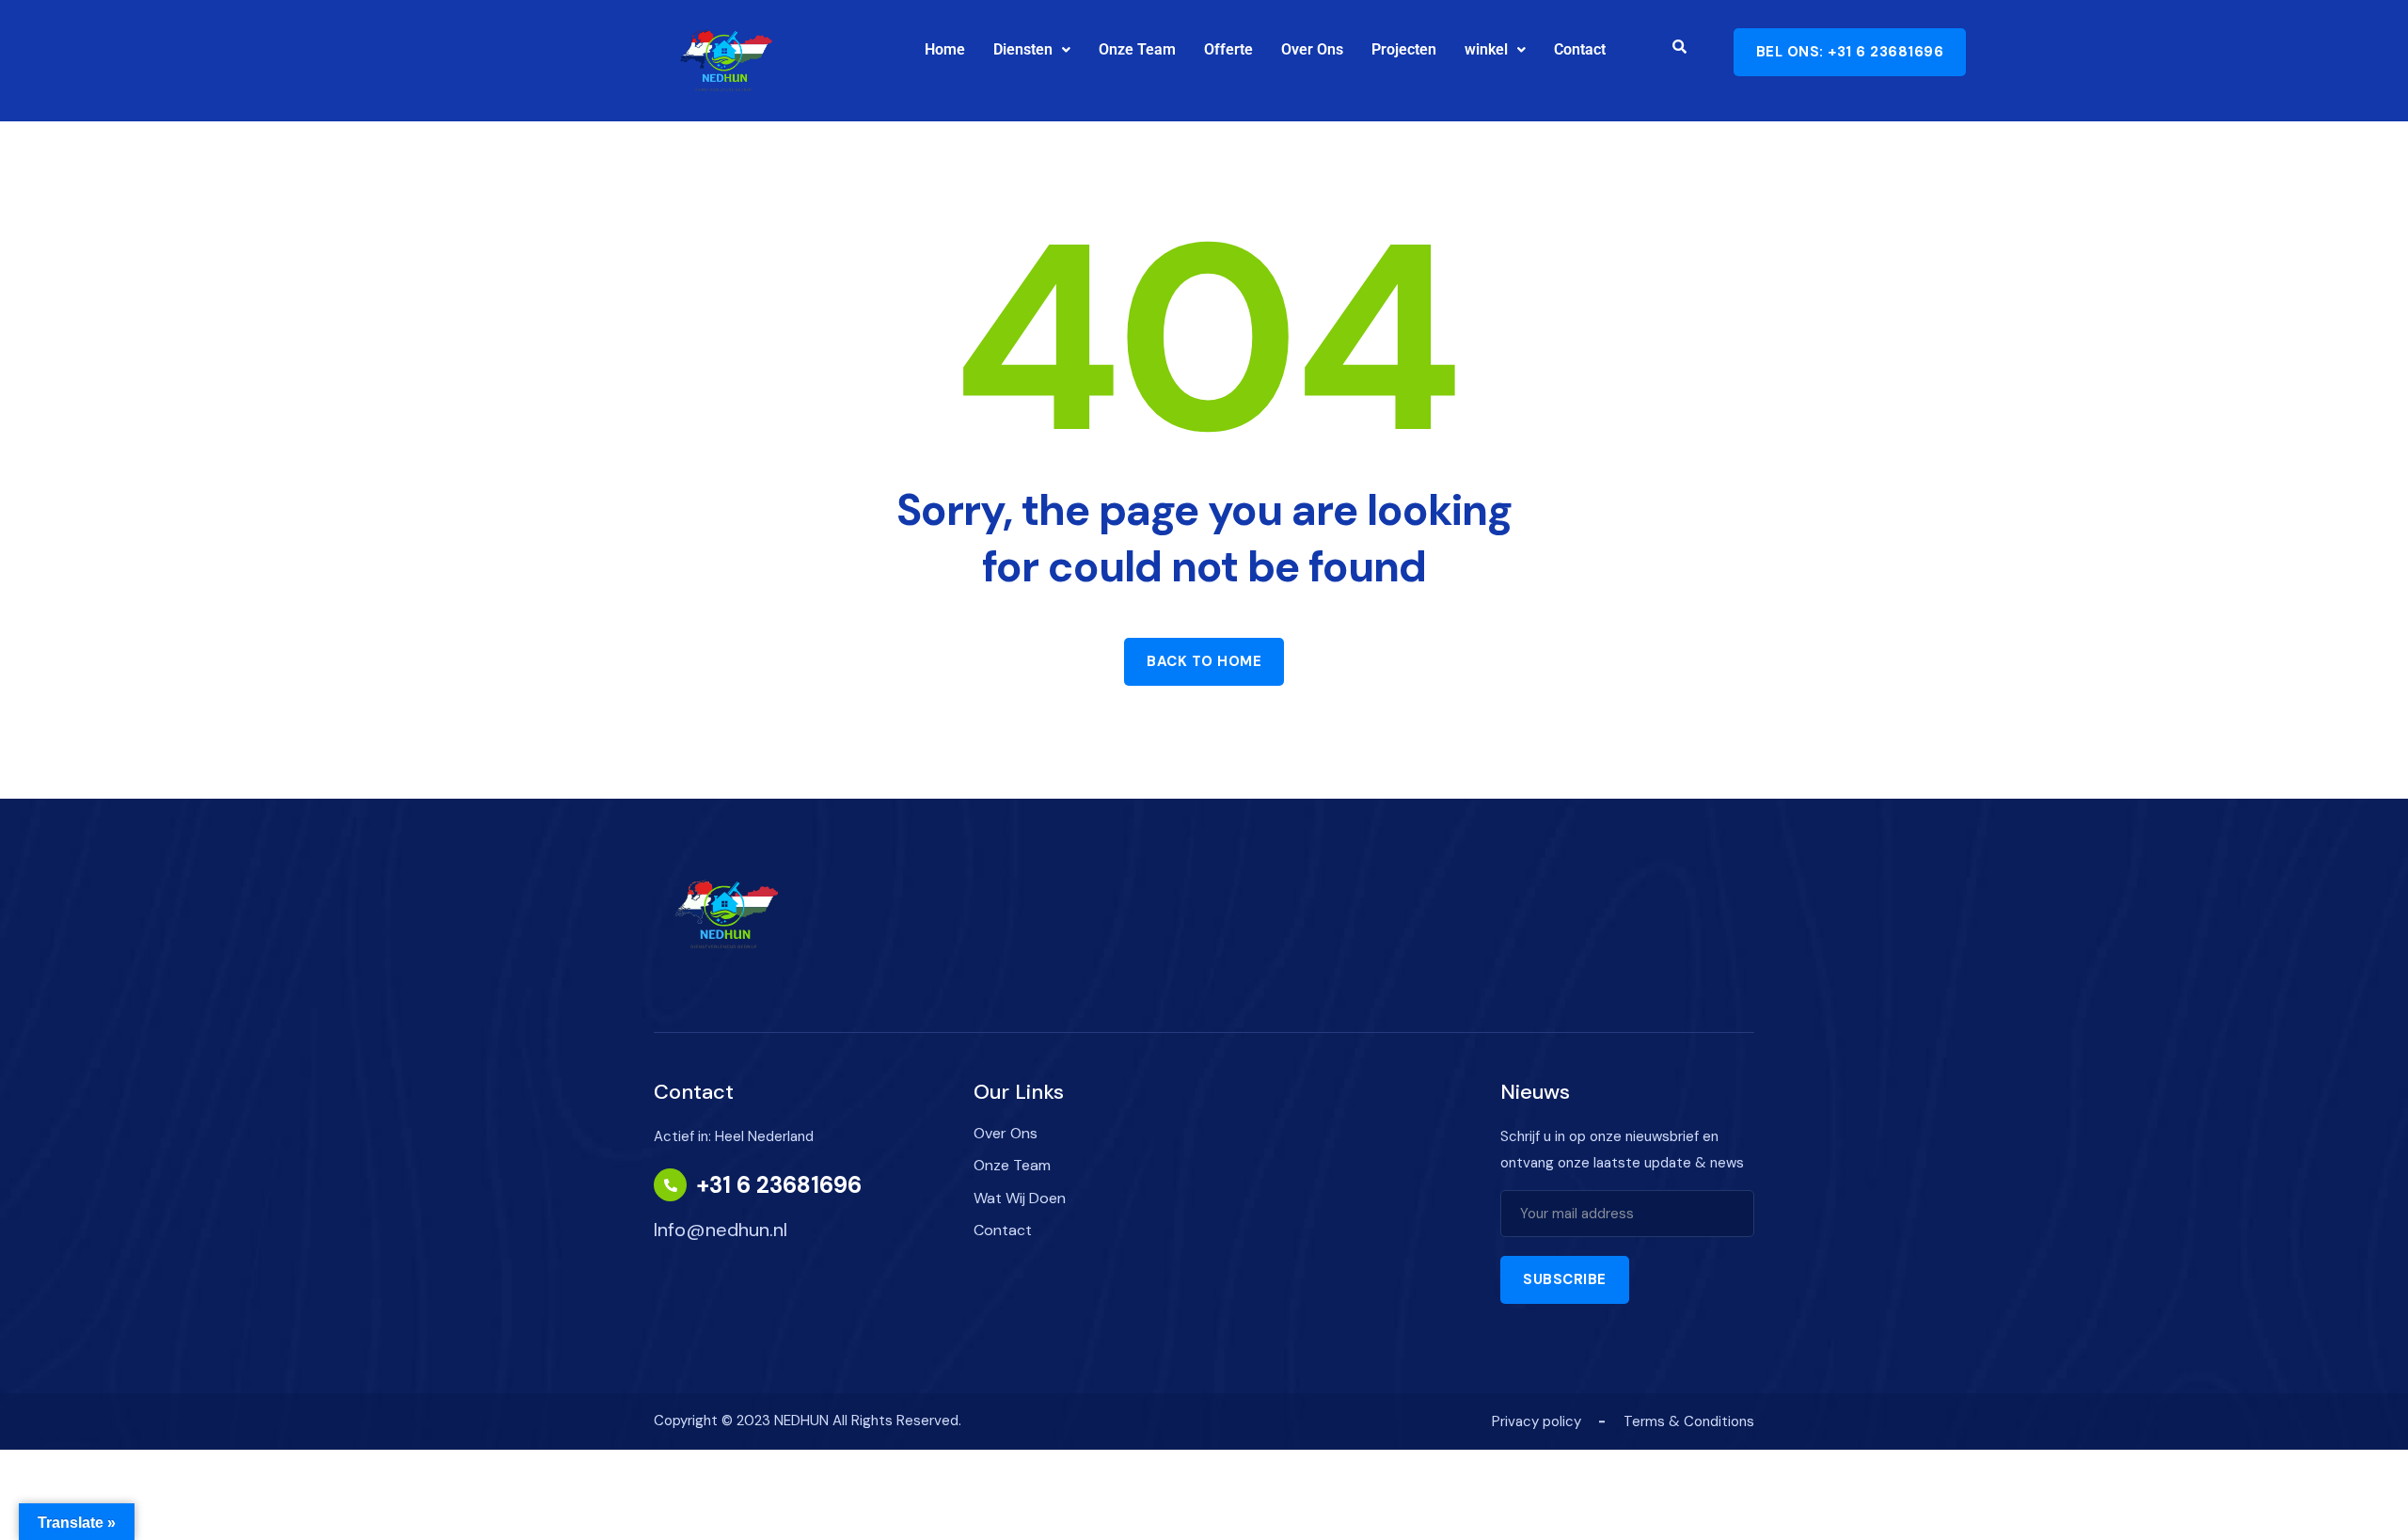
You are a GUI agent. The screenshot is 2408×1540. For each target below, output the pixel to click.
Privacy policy (1537, 1421)
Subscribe (1565, 1279)
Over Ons (1312, 49)
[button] (1032, 50)
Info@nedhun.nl (721, 1230)
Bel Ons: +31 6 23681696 (1850, 52)
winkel (1486, 49)
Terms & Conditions (1689, 1421)
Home (945, 49)
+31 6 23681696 (779, 1185)
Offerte (1228, 49)
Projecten (1404, 49)
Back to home (1204, 661)
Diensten (1023, 49)
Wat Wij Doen (1020, 1198)
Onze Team (1137, 49)
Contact (1580, 49)
